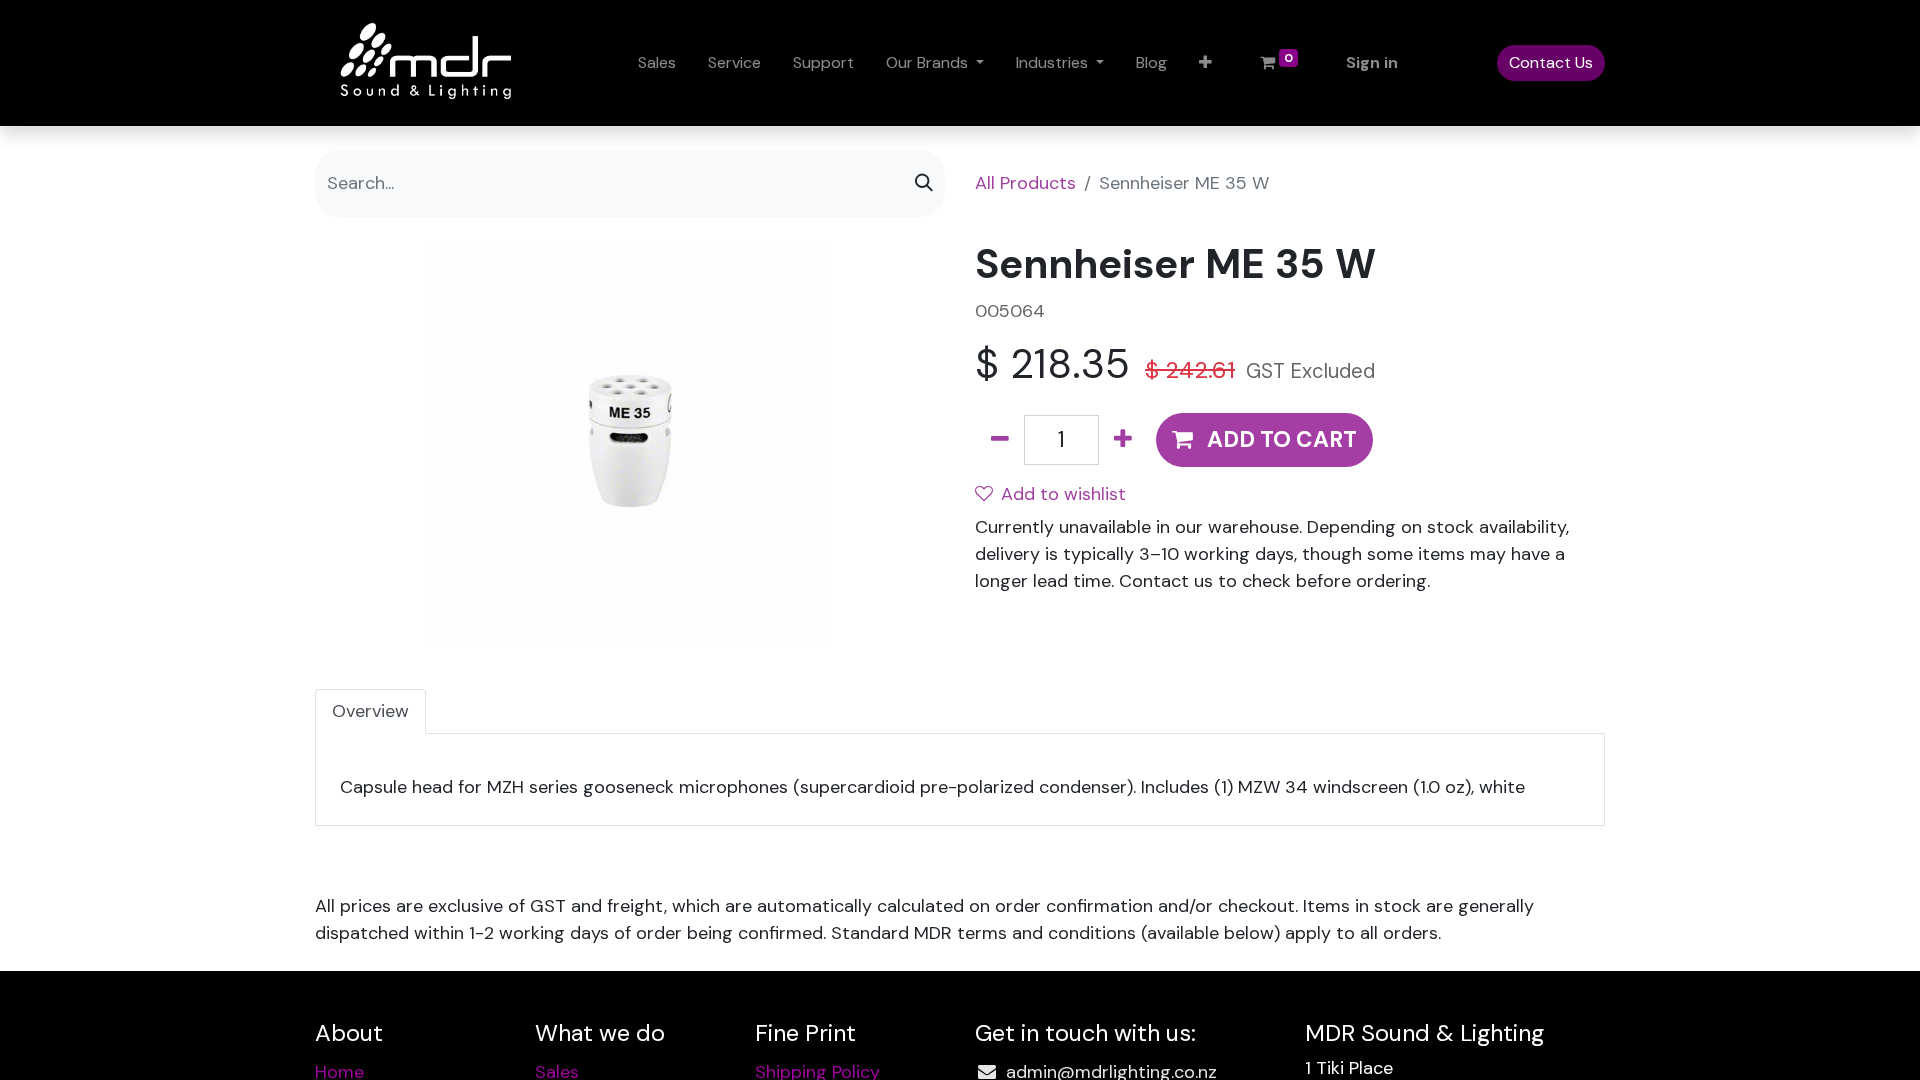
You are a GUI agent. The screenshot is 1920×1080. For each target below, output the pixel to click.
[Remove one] (1000, 440)
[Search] (924, 183)
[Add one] (1123, 440)
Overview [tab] (370, 711)
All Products (1025, 183)
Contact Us (1551, 62)
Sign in (1372, 62)
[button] (1205, 63)
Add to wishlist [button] (1063, 494)
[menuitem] (657, 63)
